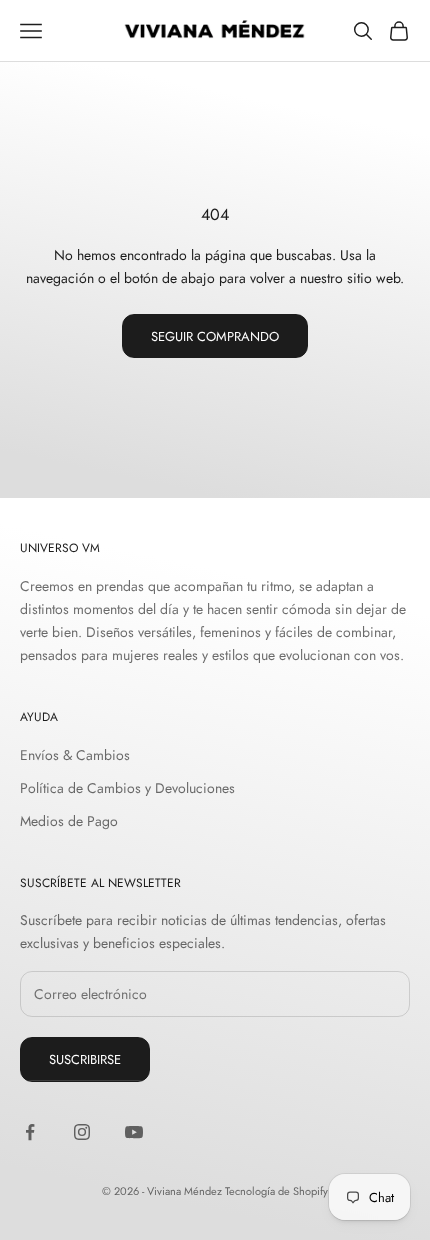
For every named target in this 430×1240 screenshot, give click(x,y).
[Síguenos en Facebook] (30, 1132)
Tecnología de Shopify (276, 1191)
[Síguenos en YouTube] (134, 1132)
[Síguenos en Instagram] (82, 1132)
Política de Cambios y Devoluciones (127, 788)
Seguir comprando (215, 336)
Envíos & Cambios (75, 755)
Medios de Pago (69, 821)
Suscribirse (85, 1059)
